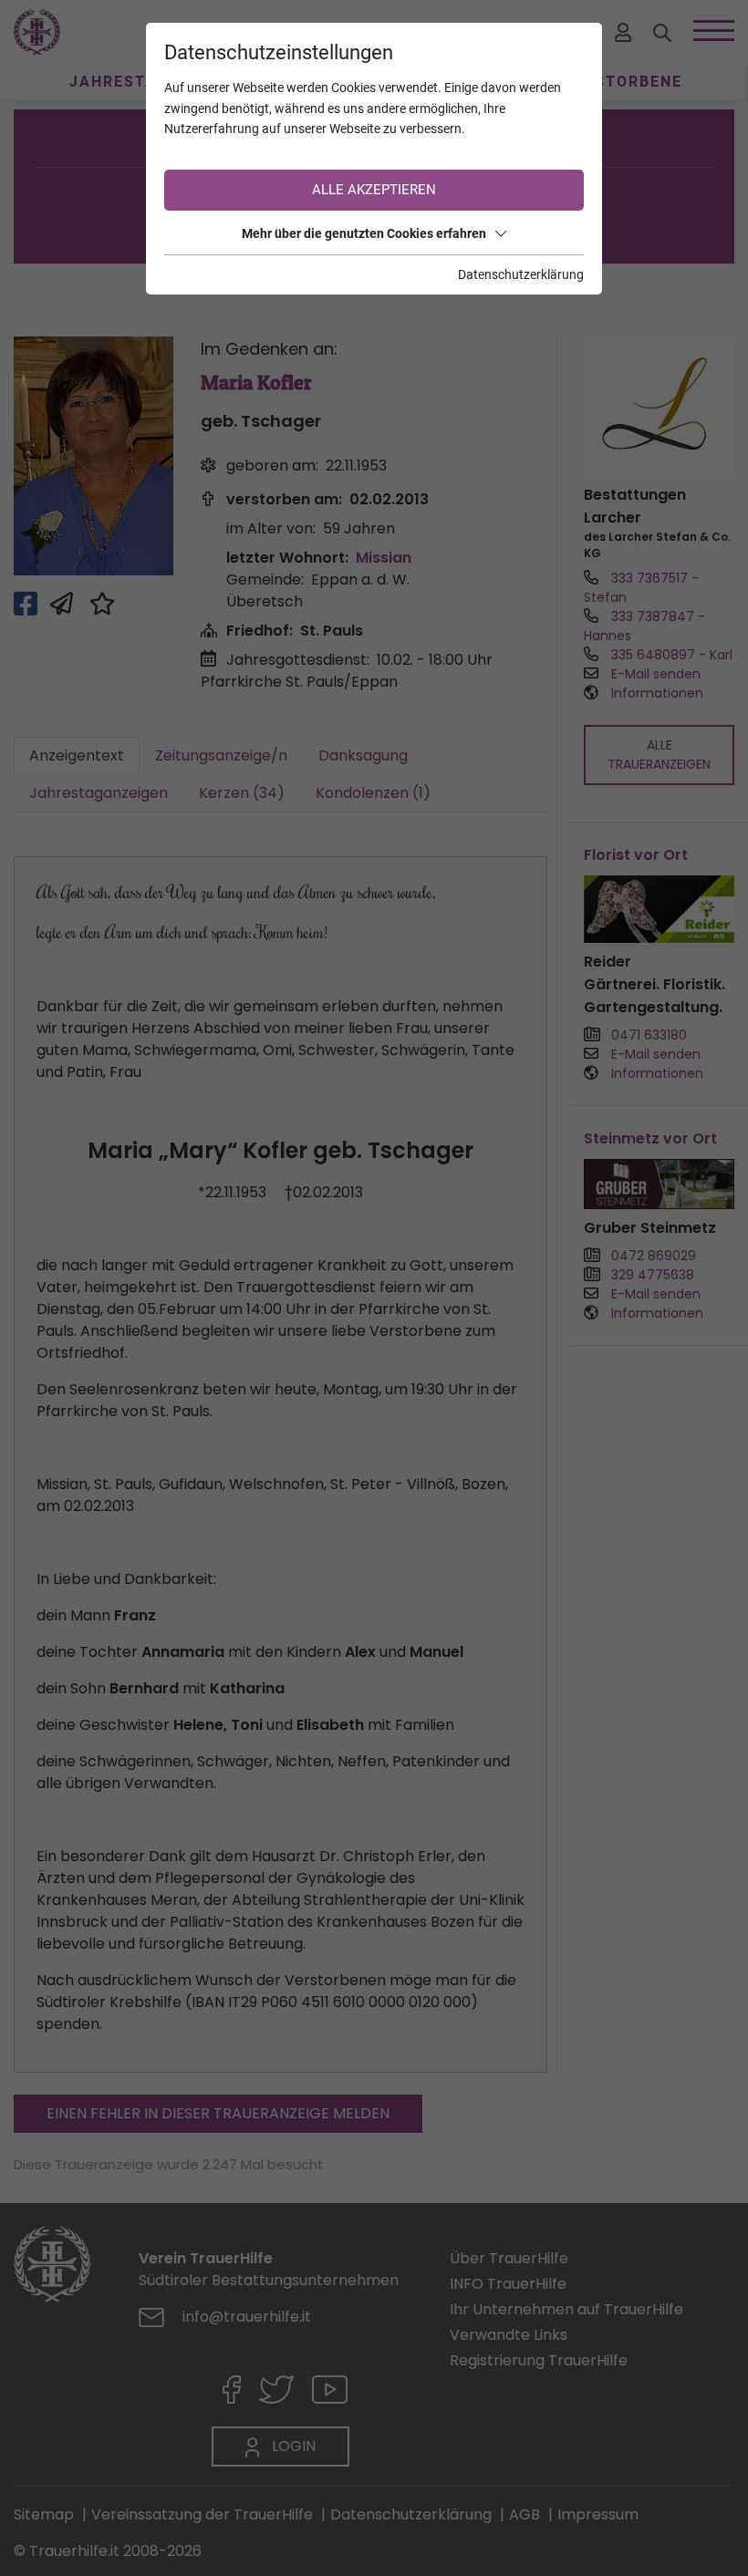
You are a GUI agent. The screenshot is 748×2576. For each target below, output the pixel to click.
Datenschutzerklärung (521, 274)
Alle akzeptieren (374, 190)
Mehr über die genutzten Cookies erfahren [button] (364, 233)
